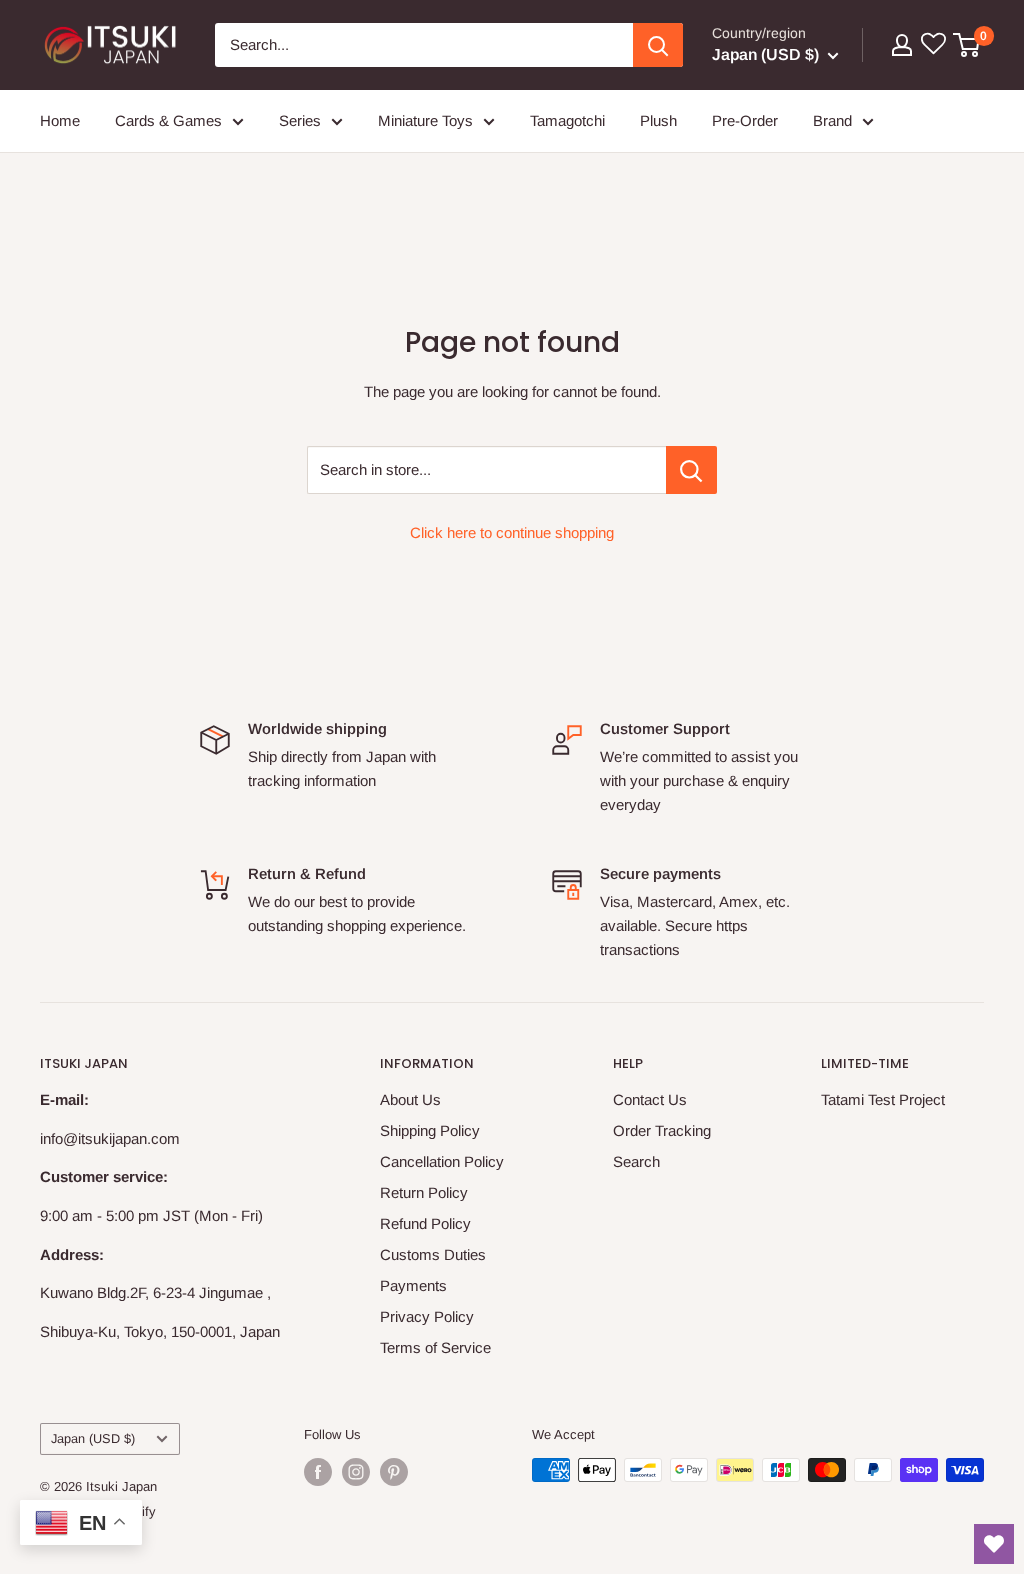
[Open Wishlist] (994, 1544)
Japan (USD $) (93, 1438)
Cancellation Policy (442, 1161)
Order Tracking (662, 1130)
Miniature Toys (425, 120)
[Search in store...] (691, 470)
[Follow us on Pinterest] (394, 1472)
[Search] (658, 45)
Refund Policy (425, 1223)
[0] (967, 45)
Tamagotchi (567, 120)
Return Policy (424, 1192)
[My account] (902, 45)
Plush (658, 120)
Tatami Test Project (883, 1099)
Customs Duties (433, 1254)
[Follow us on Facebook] (318, 1472)
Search (636, 1161)
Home (60, 120)
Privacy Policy (427, 1316)
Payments (413, 1285)
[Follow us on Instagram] (356, 1472)
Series (300, 120)
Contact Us (650, 1099)
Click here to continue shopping (512, 532)
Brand (832, 120)
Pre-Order (745, 120)
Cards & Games (168, 120)
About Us (410, 1099)
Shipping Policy (430, 1130)
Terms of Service (435, 1347)
